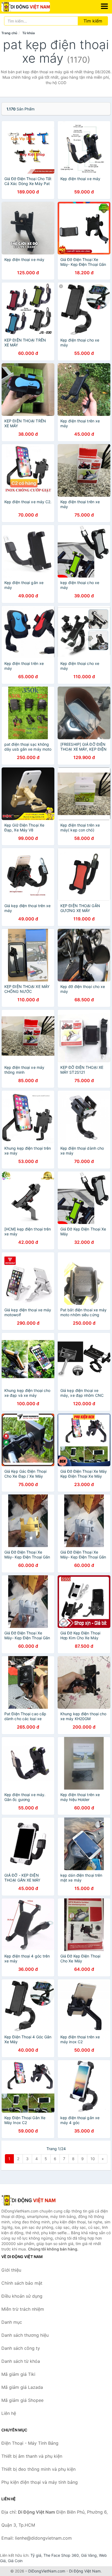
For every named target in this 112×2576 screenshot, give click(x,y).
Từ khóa (29, 33)
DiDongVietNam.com (47, 2571)
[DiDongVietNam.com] (35, 7)
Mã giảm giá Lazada (22, 2387)
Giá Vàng (89, 2555)
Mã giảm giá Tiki (18, 2374)
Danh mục (12, 2322)
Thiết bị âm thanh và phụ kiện (32, 2456)
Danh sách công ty (21, 2348)
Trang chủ (9, 33)
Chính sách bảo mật (22, 2283)
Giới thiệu (11, 2270)
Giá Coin (15, 2561)
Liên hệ (9, 2413)
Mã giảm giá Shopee (22, 2400)
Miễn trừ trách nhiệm (23, 2309)
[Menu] (104, 6)
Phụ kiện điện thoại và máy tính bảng (40, 2482)
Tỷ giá (36, 2555)
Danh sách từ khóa (21, 2361)
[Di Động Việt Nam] (29, 2200)
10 (93, 2159)
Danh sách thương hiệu (25, 2335)
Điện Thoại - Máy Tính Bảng (30, 2443)
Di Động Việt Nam (85, 2571)
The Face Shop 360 (61, 2555)
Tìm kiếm (93, 21)
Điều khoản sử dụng (22, 2296)
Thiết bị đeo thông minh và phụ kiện (38, 2469)
